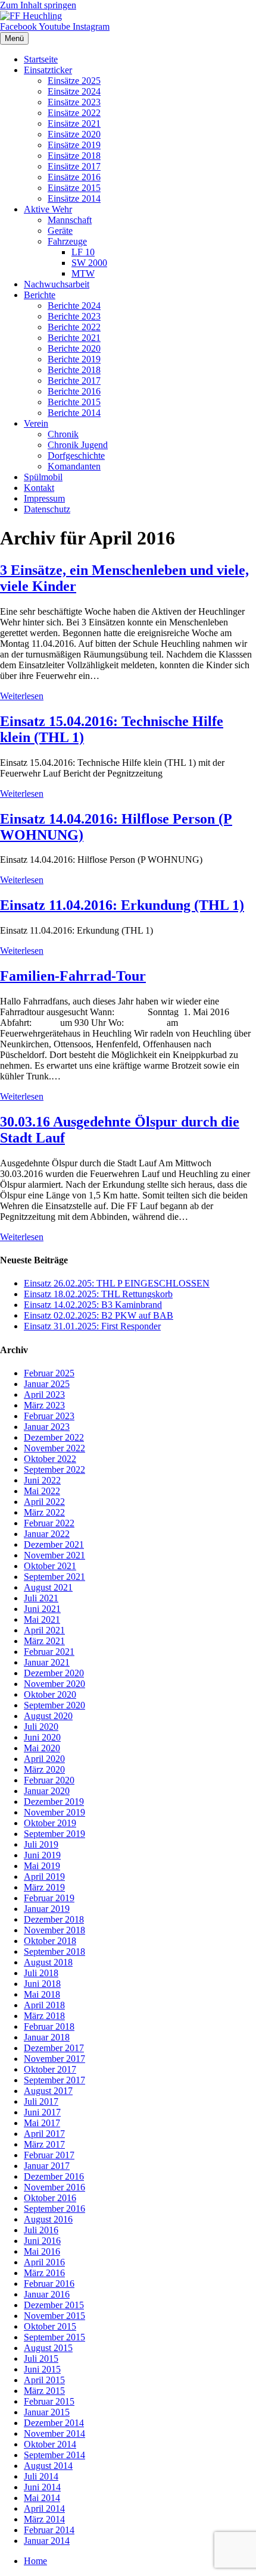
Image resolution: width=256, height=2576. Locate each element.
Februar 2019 (49, 1898)
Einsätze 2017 (74, 166)
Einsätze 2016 (74, 177)
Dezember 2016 (54, 2176)
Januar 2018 (47, 2037)
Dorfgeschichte (76, 456)
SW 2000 (89, 263)
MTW (83, 273)
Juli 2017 (41, 2101)
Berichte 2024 (74, 306)
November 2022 (54, 1448)
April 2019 (44, 1877)
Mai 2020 (42, 1748)
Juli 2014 (41, 2476)
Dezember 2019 (54, 1802)
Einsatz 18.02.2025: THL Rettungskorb (98, 1294)
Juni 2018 (42, 1984)
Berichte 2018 (74, 370)
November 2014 (54, 2433)
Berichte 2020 (74, 348)
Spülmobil (43, 477)
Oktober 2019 (50, 1823)
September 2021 (54, 1577)
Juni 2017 (42, 2112)
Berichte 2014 (74, 413)
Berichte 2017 (74, 381)
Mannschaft (70, 220)
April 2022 (44, 1502)
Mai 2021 (42, 1619)
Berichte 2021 (74, 338)
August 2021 (48, 1587)
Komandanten (74, 466)
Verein (36, 423)
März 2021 (44, 1641)
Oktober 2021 (50, 1566)
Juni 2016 (42, 2241)
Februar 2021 (49, 1652)
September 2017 (54, 2080)
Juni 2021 (42, 1609)
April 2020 (44, 1759)
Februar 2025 (49, 1373)
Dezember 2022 (54, 1437)
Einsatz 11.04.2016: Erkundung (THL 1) (122, 905)
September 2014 (54, 2455)
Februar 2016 (49, 2284)
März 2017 (44, 2144)
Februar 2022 (49, 1523)
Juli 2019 (41, 1844)
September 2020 (54, 1705)
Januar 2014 (47, 2541)
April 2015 (44, 2380)
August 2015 (48, 2348)
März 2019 (44, 1887)
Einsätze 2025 (74, 81)
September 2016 (54, 2209)
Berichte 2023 (74, 316)
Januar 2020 (47, 1791)
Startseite (41, 59)
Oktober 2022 (50, 1459)
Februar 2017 (49, 2155)
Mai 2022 (42, 1491)
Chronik (63, 434)
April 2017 (44, 2134)
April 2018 (44, 2005)
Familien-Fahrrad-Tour (73, 976)
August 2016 (48, 2219)
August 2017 (48, 2091)
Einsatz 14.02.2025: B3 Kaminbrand (93, 1305)
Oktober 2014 (50, 2444)
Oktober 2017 (50, 2069)
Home (35, 2561)
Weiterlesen (22, 696)
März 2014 (44, 2519)
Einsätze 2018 (74, 156)
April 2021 (44, 1630)
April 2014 (44, 2508)
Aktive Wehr (48, 209)
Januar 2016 (47, 2294)
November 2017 (54, 2059)
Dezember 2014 (54, 2423)
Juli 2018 (41, 1973)
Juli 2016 (41, 2230)
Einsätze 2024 (74, 91)
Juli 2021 (41, 1598)
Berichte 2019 (74, 359)
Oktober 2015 (50, 2326)
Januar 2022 (47, 1534)
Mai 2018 (42, 1994)
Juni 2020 (42, 1737)
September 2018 (54, 1951)
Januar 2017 (47, 2166)
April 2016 (44, 2262)
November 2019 (54, 1812)
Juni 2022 (42, 1480)
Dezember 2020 (54, 1673)
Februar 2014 (49, 2530)
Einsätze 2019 (74, 145)
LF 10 (83, 252)
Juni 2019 (42, 1855)
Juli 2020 (41, 1727)
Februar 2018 (49, 2026)
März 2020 (44, 1769)
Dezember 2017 (54, 2048)
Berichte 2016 (74, 391)
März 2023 (44, 1405)
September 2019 (54, 1834)
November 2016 (54, 2187)
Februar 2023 (49, 1416)
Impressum (44, 498)
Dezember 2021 (54, 1544)
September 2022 (54, 1469)
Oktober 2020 (50, 1694)
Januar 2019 (47, 1909)
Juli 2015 (41, 2359)
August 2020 (48, 1716)
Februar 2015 (49, 2401)
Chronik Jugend (78, 445)
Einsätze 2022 (74, 113)
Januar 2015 (47, 2412)
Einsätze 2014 (74, 198)
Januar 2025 (47, 1384)
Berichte (40, 295)
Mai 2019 (42, 1866)
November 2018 (54, 1930)
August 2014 (48, 2466)
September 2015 (54, 2337)
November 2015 (54, 2316)
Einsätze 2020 (74, 134)
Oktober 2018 (50, 1941)
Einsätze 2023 (74, 102)
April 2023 (44, 1395)
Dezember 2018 (54, 1919)
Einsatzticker (48, 70)
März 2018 (44, 2016)
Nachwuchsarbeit (57, 284)
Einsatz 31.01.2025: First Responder (92, 1326)
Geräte (60, 231)
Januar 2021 (47, 1662)
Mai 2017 (42, 2123)
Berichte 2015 (74, 402)
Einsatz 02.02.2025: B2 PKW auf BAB (99, 1315)
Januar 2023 (47, 1427)
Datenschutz (47, 509)
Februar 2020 (49, 1780)
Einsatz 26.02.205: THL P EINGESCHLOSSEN (117, 1283)
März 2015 (44, 2391)
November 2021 (54, 1555)
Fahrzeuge (67, 241)
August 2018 (48, 1962)
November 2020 (54, 1684)
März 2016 (44, 2273)
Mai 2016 (42, 2251)
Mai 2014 (42, 2498)
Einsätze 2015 (74, 188)
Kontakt (39, 488)
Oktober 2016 (50, 2198)
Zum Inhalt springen (38, 5)
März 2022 (44, 1512)
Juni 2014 (42, 2487)
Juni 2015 (42, 2369)
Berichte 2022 (74, 327)
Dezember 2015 (54, 2305)
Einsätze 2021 (74, 123)
